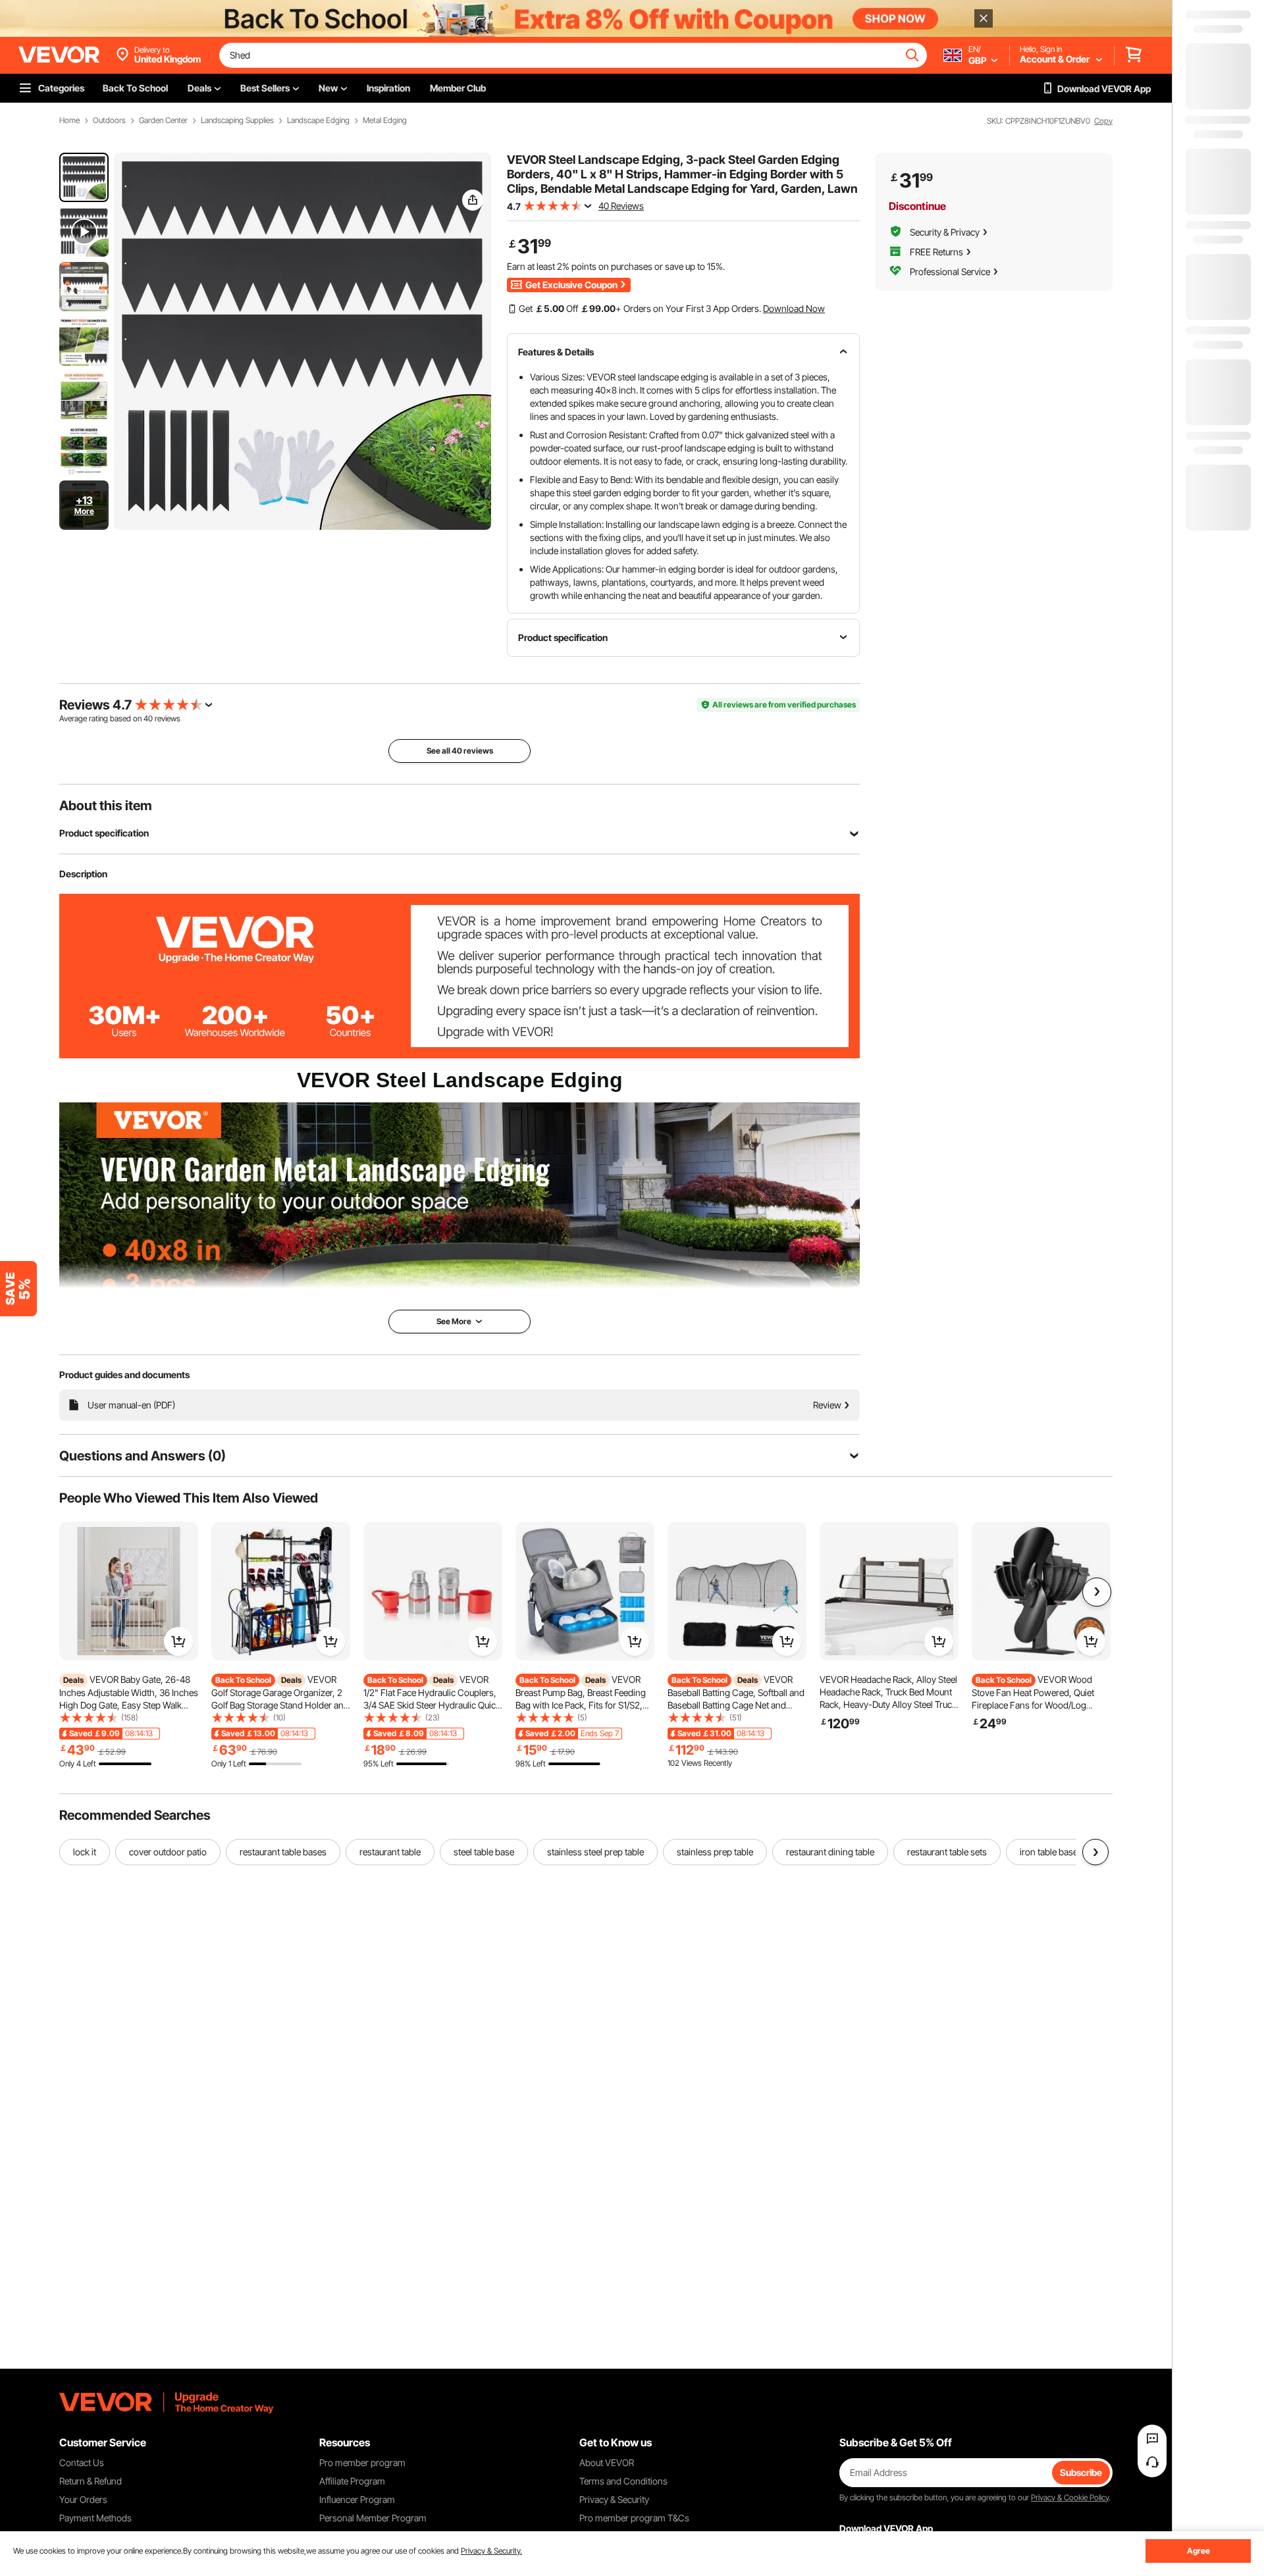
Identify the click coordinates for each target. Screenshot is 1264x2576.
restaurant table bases (283, 1852)
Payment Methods (95, 2518)
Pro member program (362, 2462)
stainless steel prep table (595, 1852)
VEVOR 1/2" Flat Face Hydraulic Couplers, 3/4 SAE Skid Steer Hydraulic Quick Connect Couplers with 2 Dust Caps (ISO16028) (432, 1705)
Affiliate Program (352, 2481)
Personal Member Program (373, 2518)
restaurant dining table (830, 1852)
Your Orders (83, 2499)
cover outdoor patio (168, 1852)
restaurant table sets (947, 1852)
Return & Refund (91, 2481)
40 (148, 718)
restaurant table (390, 1852)
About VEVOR (607, 2462)
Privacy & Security (614, 2499)
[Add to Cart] (178, 1641)
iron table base (1049, 1852)
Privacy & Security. (491, 2551)
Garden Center (163, 120)
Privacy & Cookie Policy (1070, 2497)
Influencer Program (357, 2499)
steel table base (484, 1852)
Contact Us (82, 2462)
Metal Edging (385, 120)
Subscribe (1081, 2472)
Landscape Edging (318, 120)
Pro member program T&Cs (634, 2518)
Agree (1198, 2551)
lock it (85, 1852)
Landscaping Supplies (237, 120)
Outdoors (109, 120)
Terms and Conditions (623, 2481)
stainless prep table (715, 1852)
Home (69, 120)
